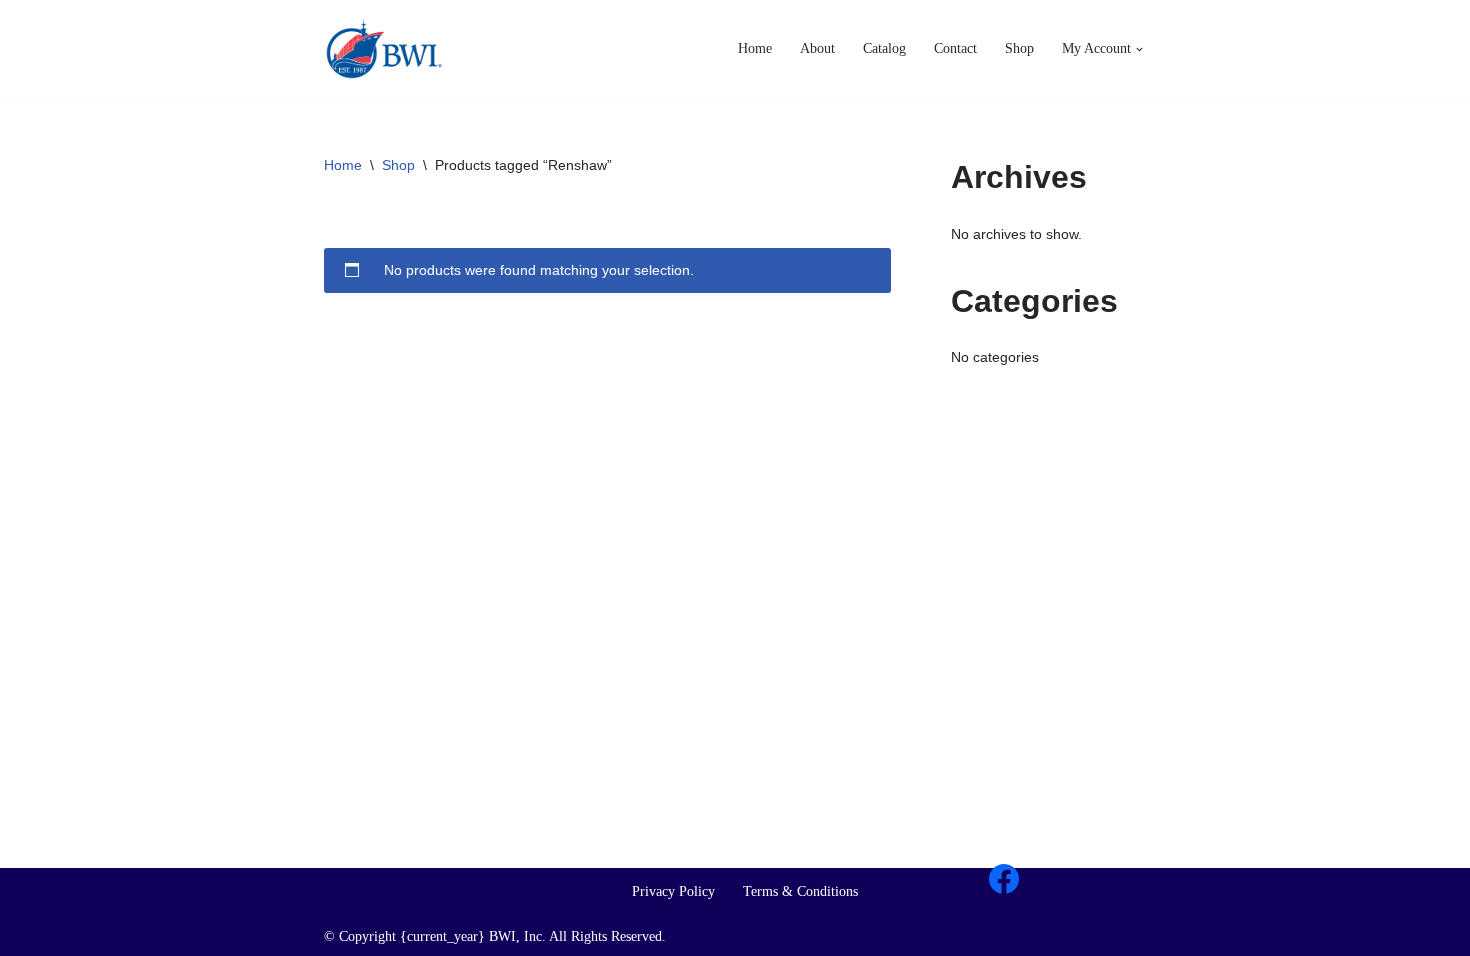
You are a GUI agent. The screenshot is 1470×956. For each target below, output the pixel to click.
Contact (955, 48)
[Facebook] (1004, 879)
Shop (1019, 48)
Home (755, 48)
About (817, 48)
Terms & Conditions (800, 891)
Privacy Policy (673, 891)
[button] (1139, 49)
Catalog (884, 48)
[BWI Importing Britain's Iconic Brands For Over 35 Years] (384, 49)
